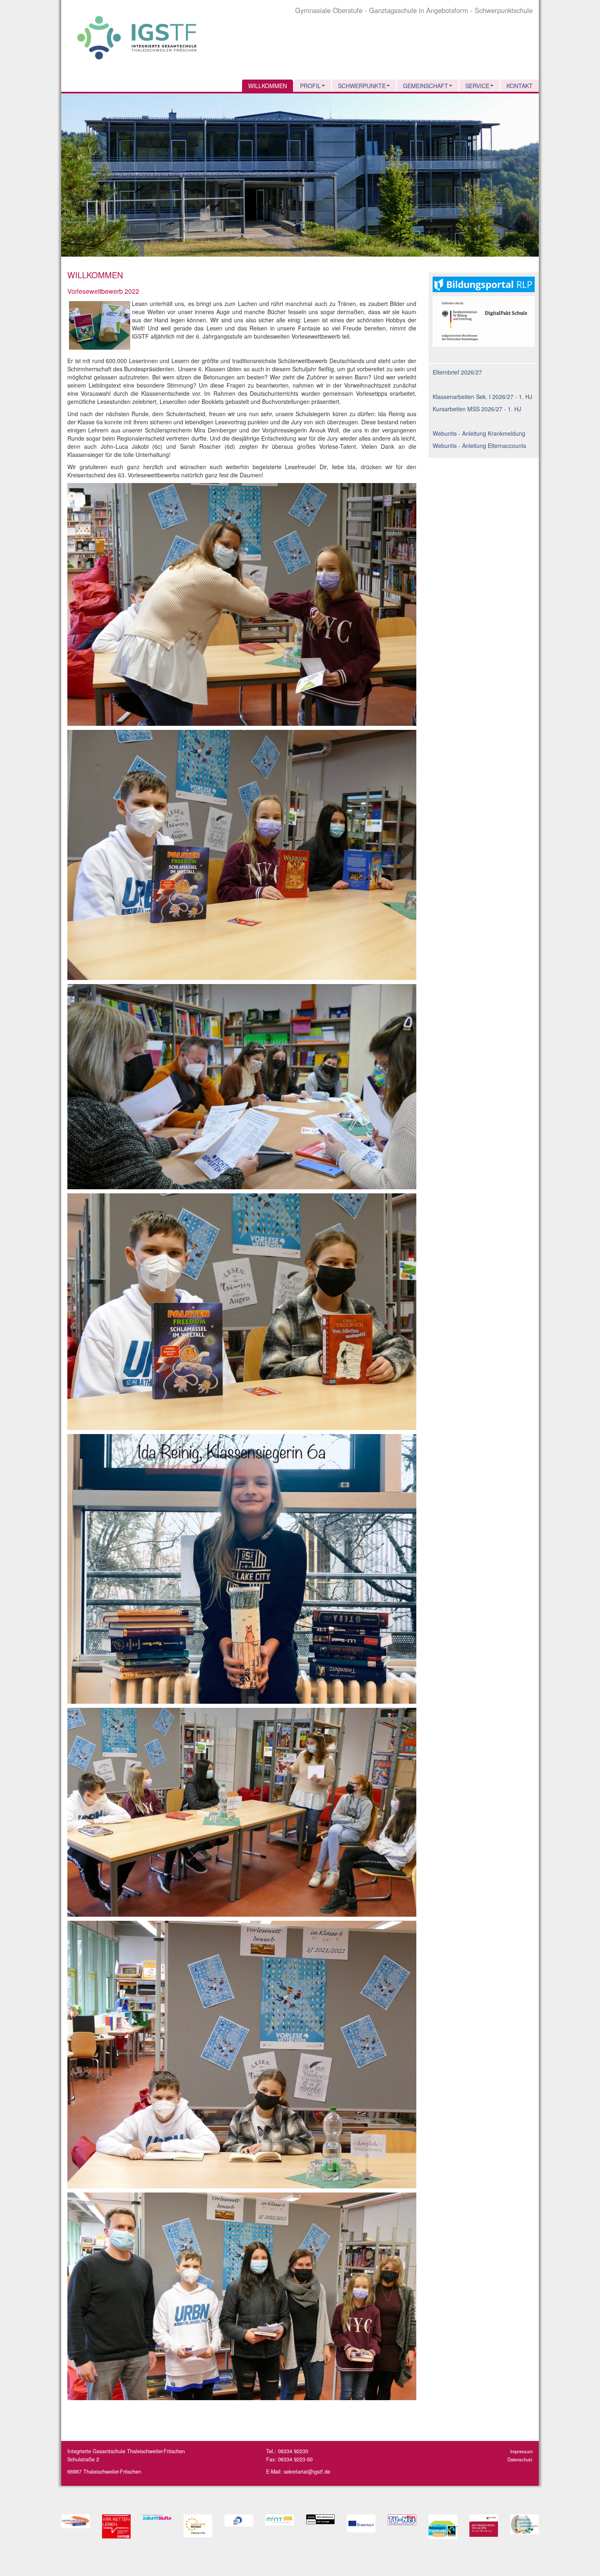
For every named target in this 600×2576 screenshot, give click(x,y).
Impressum (521, 2451)
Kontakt (520, 86)
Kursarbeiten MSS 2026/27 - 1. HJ (477, 409)
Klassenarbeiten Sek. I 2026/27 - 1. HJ (482, 397)
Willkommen (268, 86)
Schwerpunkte (362, 86)
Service (477, 86)
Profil (310, 86)
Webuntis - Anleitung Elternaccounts (479, 446)
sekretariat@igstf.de (307, 2472)
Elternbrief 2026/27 (457, 372)
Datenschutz (520, 2459)
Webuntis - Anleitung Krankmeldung (479, 433)
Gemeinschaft (426, 86)
